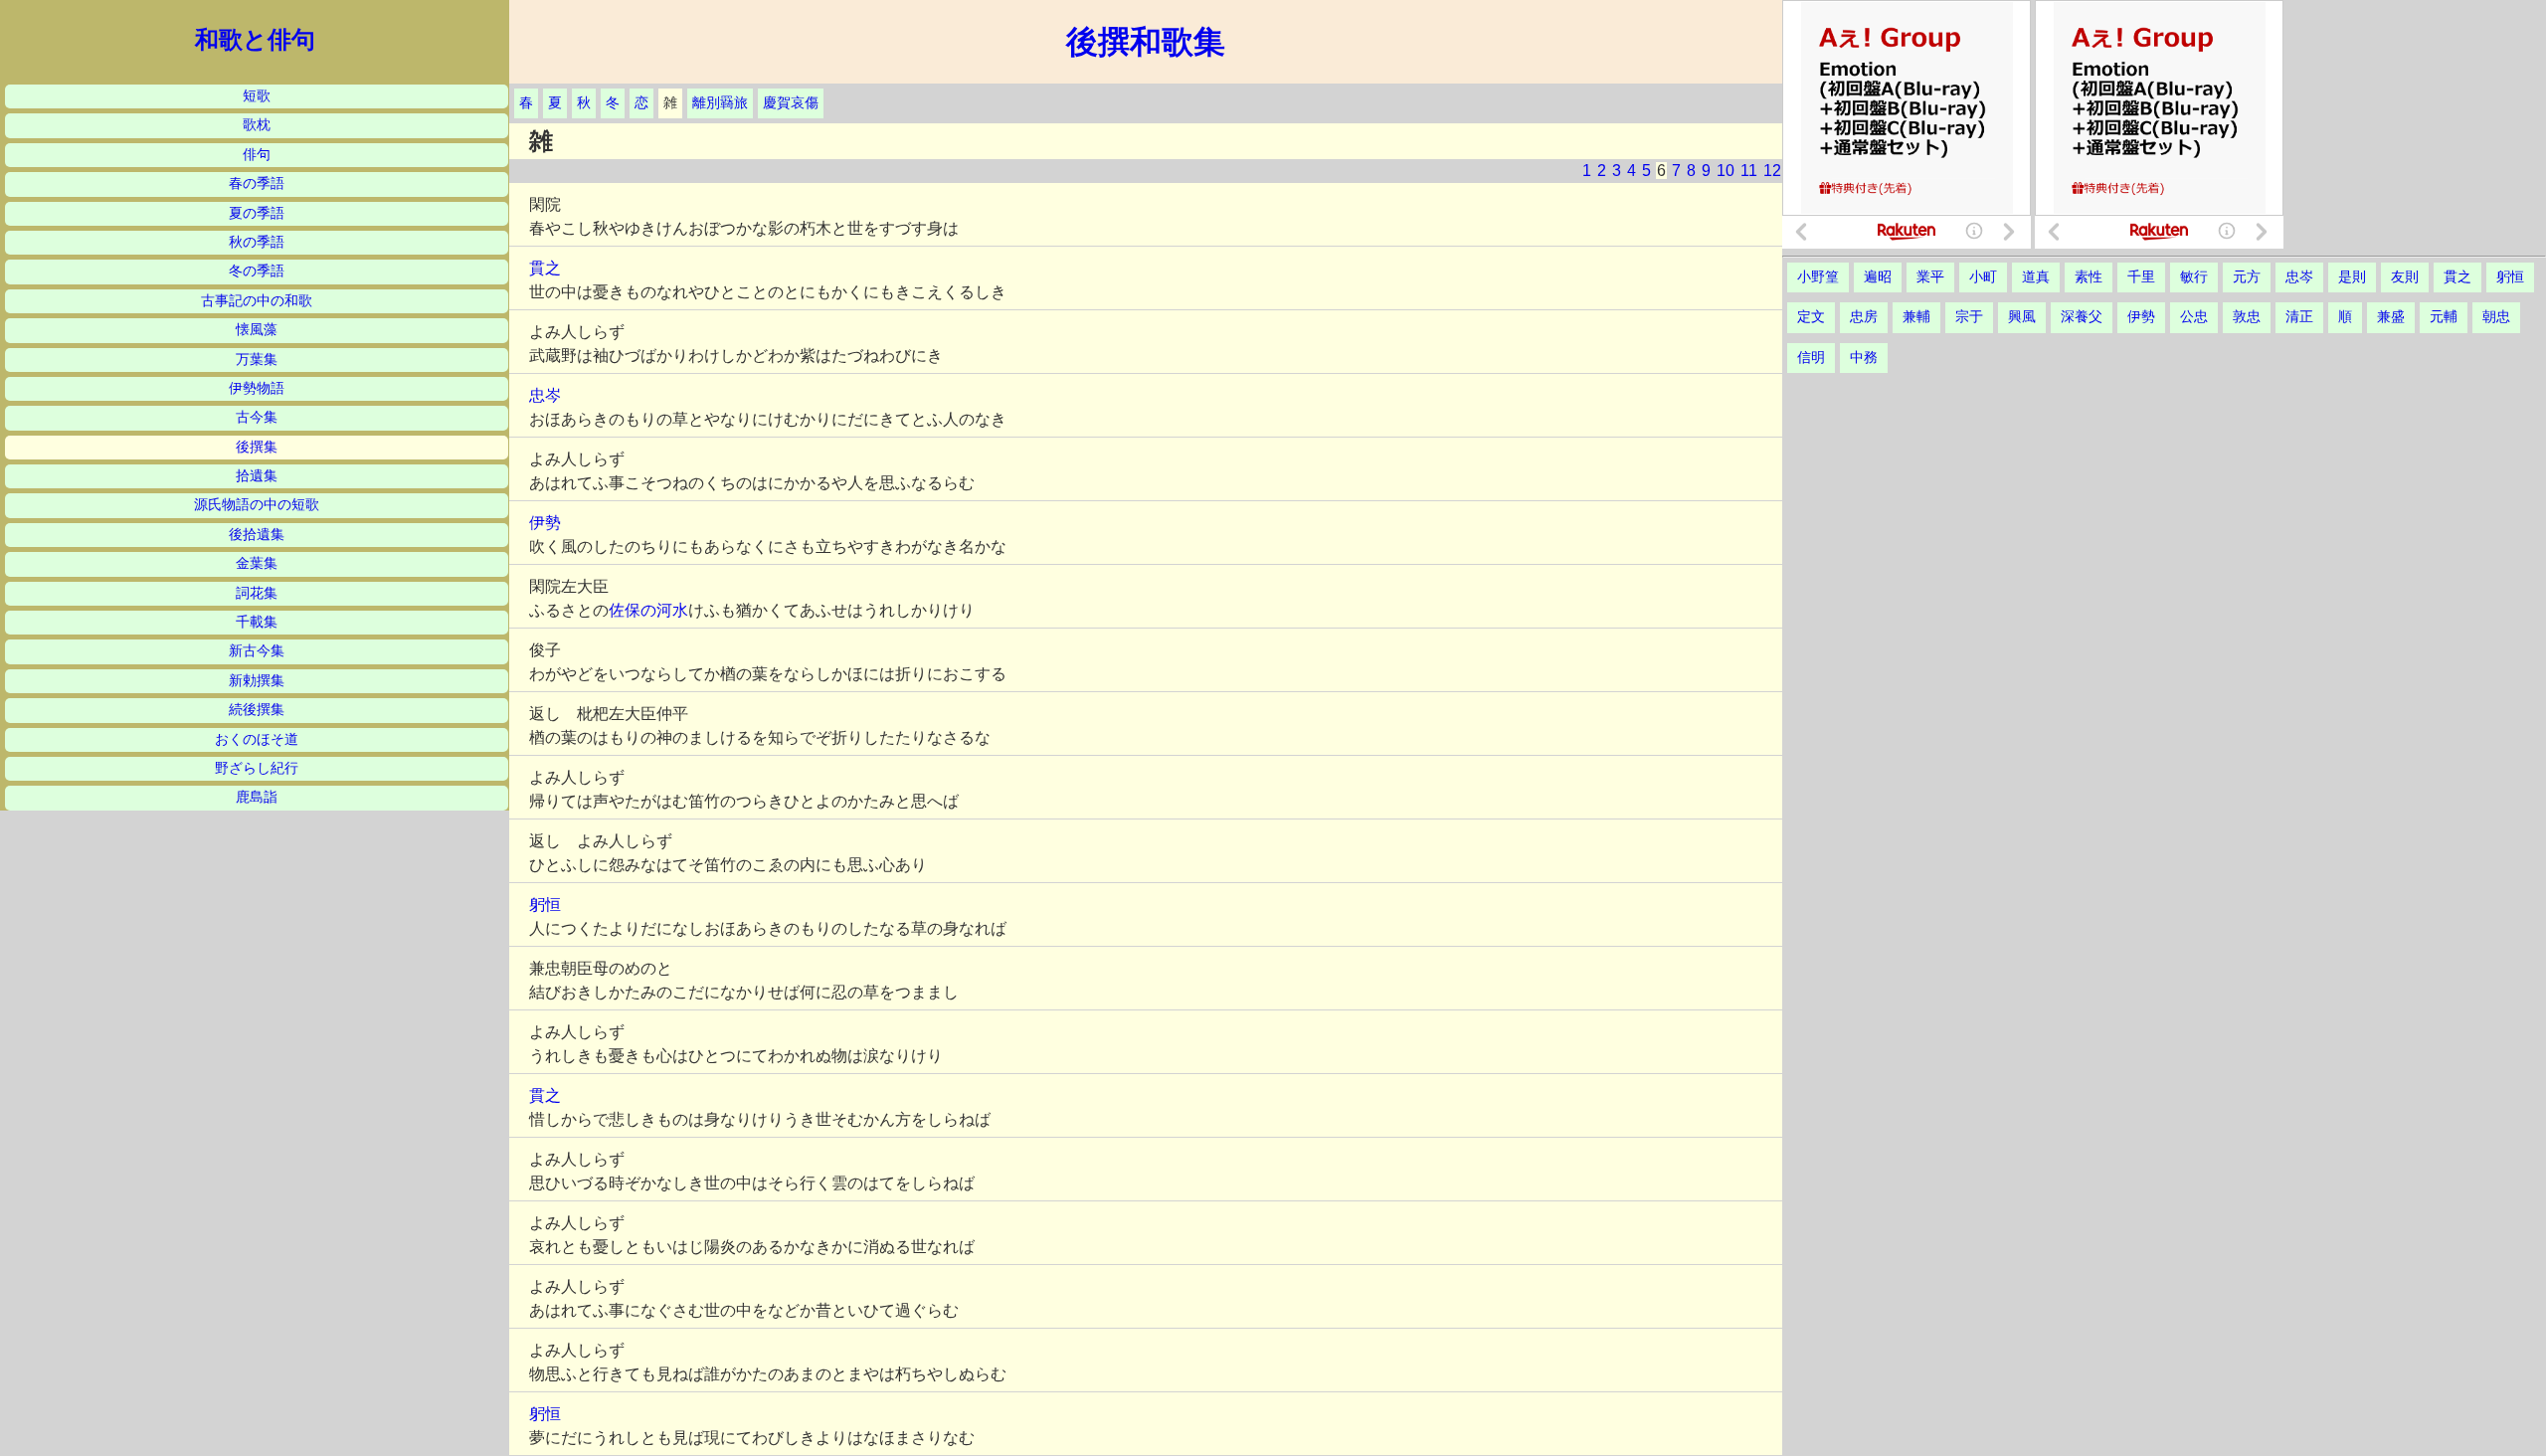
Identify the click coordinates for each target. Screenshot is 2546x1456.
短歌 (257, 96)
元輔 (2444, 317)
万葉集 (257, 360)
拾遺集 (257, 476)
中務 (1864, 358)
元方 (2247, 277)
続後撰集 (257, 710)
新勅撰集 (257, 681)
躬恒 (545, 905)
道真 (2036, 277)
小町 (1983, 277)
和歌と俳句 (255, 40)
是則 (2352, 277)
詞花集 (257, 593)
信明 (1811, 358)
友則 (2405, 277)
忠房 (1864, 317)
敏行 (2194, 277)
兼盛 (2391, 317)
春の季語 (257, 183)
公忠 (2194, 317)
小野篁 (1818, 277)
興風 (2022, 317)
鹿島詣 (257, 797)
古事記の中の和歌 (257, 301)
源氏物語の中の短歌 (257, 505)
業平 (1930, 277)
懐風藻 (257, 330)
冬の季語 (257, 271)
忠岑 (545, 395)
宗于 (1969, 317)
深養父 (2082, 317)
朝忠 (2496, 317)
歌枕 (257, 125)
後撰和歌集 (1146, 42)
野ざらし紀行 (257, 768)
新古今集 (257, 651)
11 (1749, 171)
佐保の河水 (648, 610)
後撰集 (257, 447)
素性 (2089, 277)
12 (1772, 171)
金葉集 (257, 563)
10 (1726, 171)
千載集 (257, 622)
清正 (2299, 317)
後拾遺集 (257, 535)
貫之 (545, 268)
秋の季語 (257, 242)
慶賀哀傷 (791, 103)
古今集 (257, 417)
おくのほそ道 (257, 739)
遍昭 (1878, 277)
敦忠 (2247, 317)
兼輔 (1916, 317)
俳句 (257, 155)
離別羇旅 (720, 103)
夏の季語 (257, 213)
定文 (1811, 317)
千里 (2141, 277)
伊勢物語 (257, 388)
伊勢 (545, 523)
